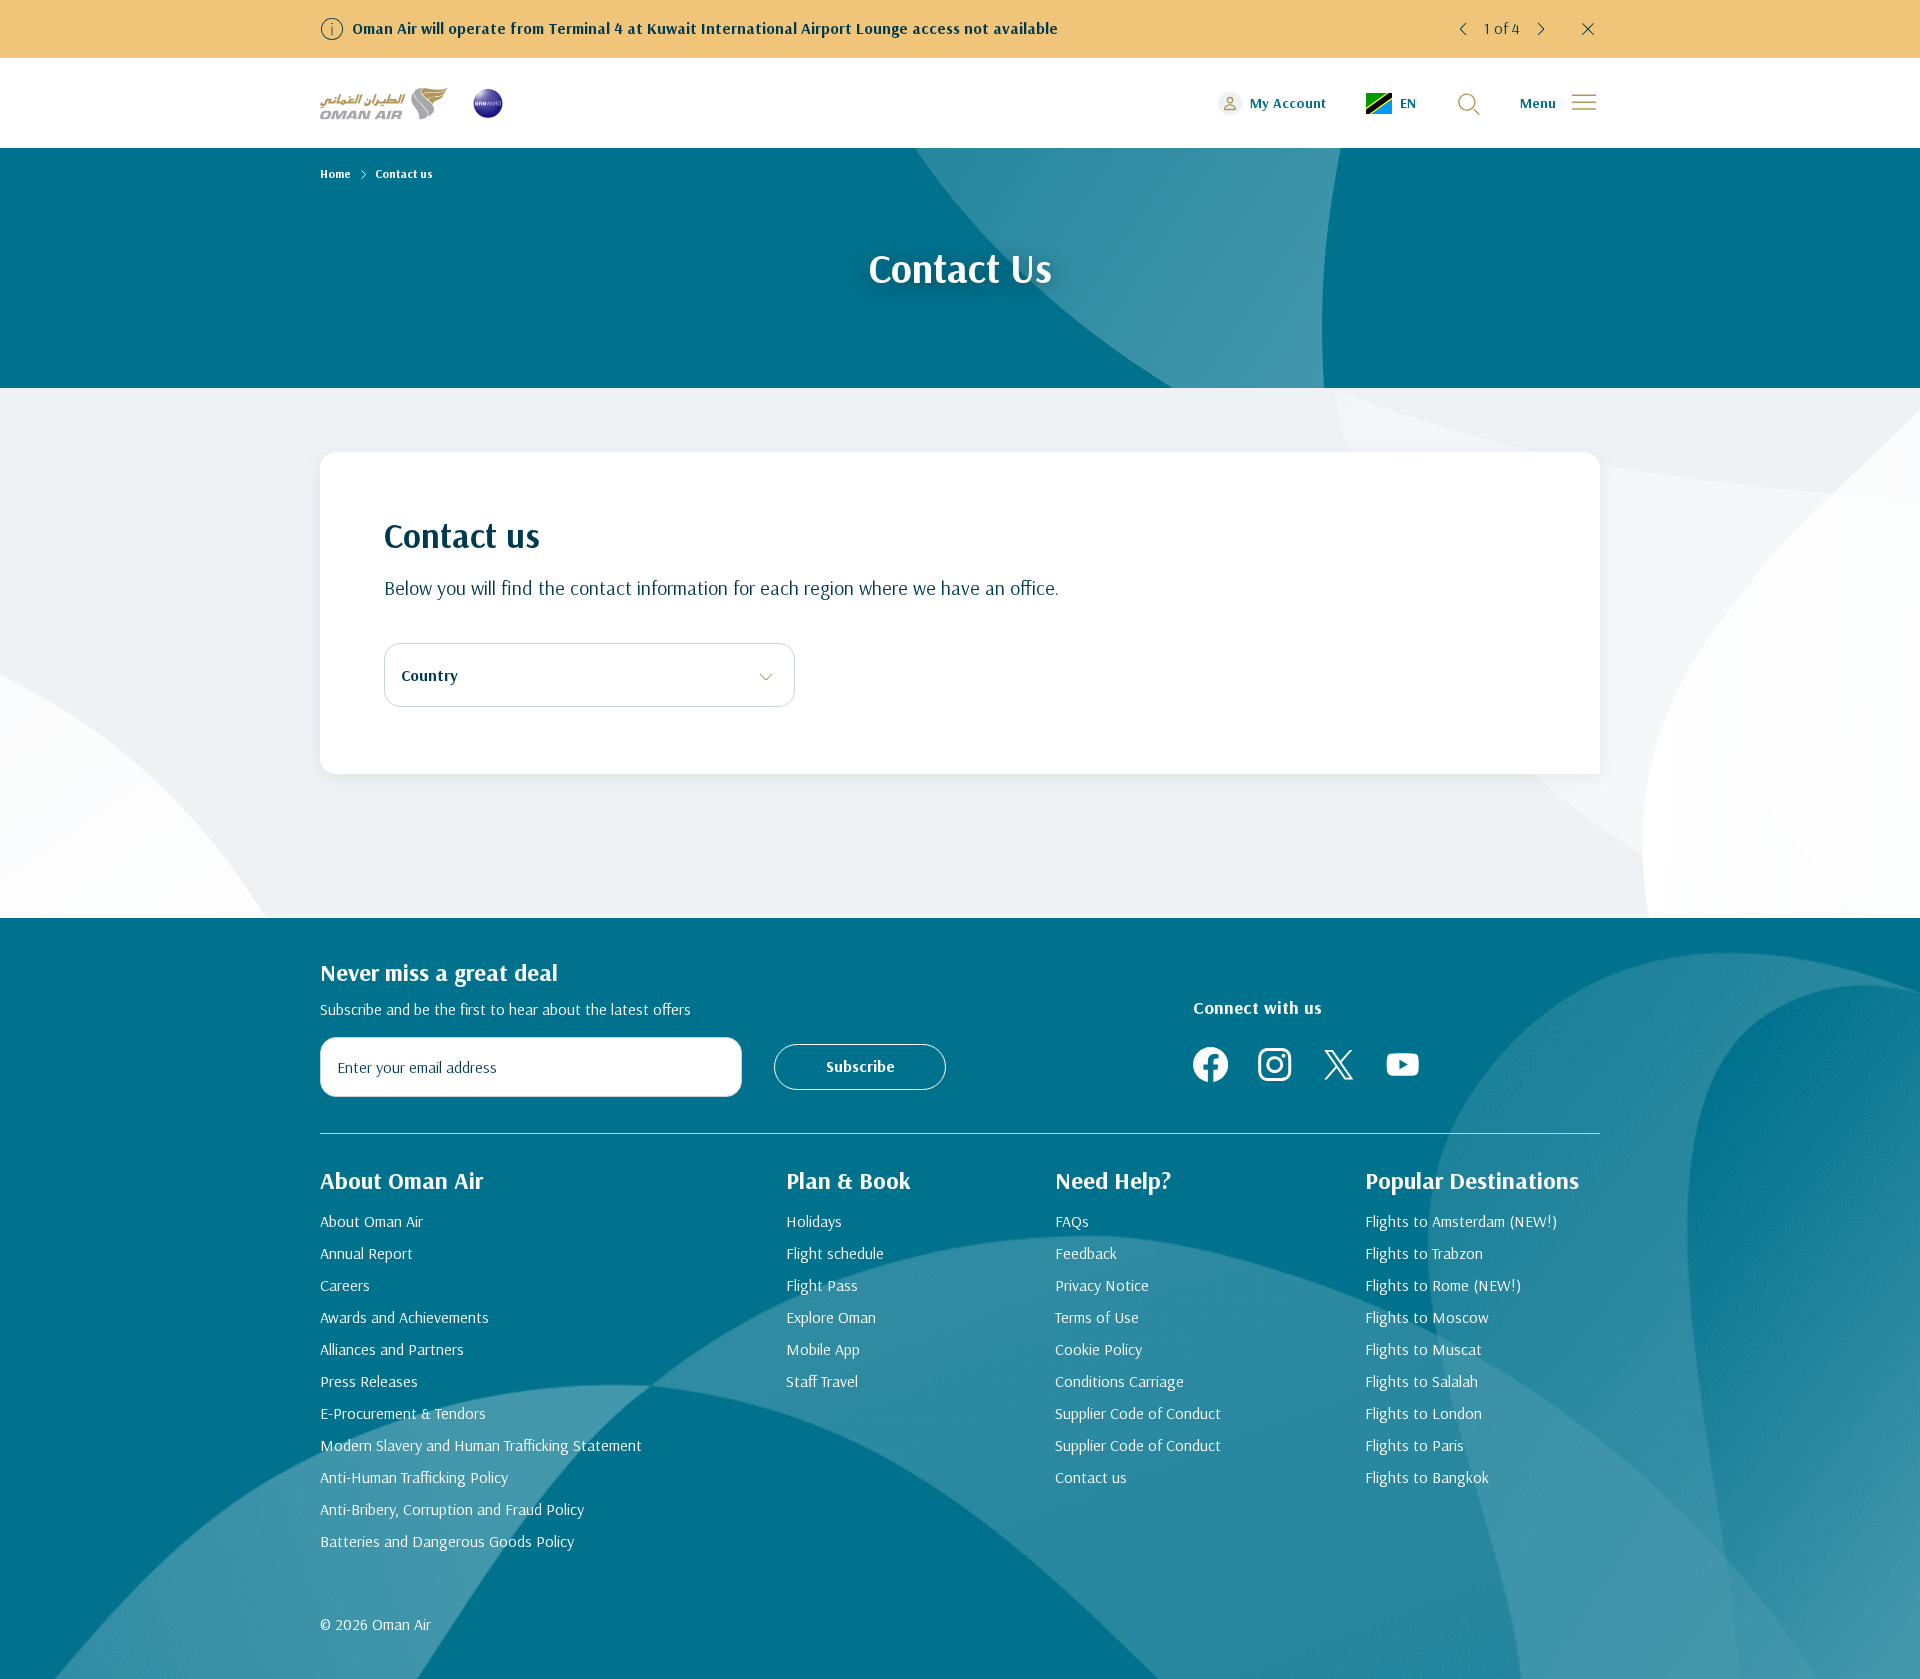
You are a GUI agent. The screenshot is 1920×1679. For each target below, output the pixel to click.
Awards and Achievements (404, 1317)
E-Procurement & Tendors (403, 1413)
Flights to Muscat (1423, 1349)
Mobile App (823, 1349)
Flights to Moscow (1427, 1317)
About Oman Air (371, 1221)
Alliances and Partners (392, 1349)
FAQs (1072, 1221)
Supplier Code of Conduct (1138, 1413)
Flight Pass (822, 1285)
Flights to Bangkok (1427, 1477)
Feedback (1086, 1253)
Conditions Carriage (1119, 1381)
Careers (345, 1285)
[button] (1464, 29)
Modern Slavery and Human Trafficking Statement (481, 1445)
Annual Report (366, 1253)
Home (335, 173)
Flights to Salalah (1421, 1381)
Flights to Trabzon (1424, 1253)
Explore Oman (831, 1317)
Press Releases (369, 1381)
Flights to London (1423, 1413)
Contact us (1091, 1477)
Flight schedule (835, 1253)
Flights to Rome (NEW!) (1443, 1285)
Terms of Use (1097, 1317)
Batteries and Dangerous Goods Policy (447, 1541)
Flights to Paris (1414, 1445)
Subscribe (860, 1066)
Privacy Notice (1102, 1285)
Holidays (814, 1221)
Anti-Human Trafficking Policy (414, 1477)
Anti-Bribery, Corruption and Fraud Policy (452, 1509)
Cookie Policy (1098, 1349)
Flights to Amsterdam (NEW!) (1461, 1221)
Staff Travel (822, 1381)
